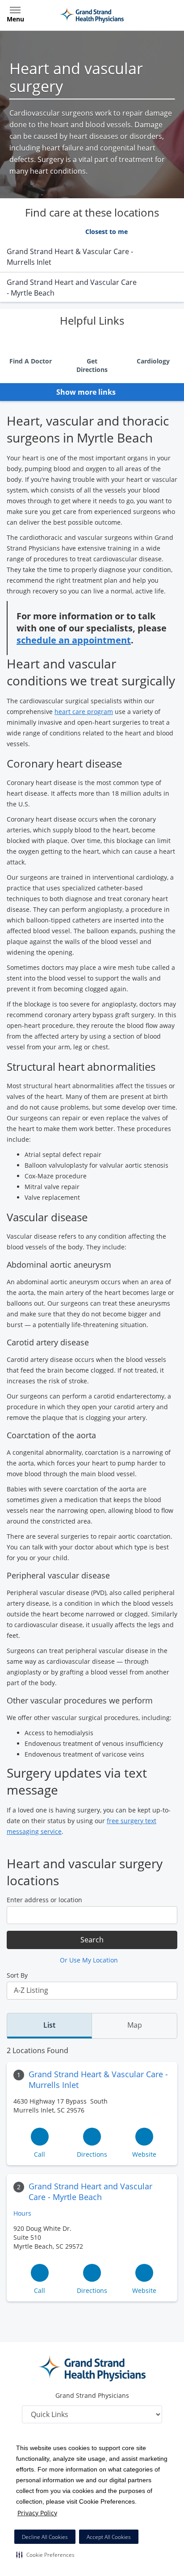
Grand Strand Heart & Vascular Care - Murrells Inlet (98, 2079)
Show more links (87, 392)
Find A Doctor (31, 361)
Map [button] (135, 2025)
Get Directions (92, 365)
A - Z (63, 232)
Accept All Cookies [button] (109, 2537)
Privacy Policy (37, 2513)
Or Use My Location (90, 1960)
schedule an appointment (74, 640)
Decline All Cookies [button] (45, 2537)
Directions (92, 2154)
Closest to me (107, 232)
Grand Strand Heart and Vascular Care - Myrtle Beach (90, 2192)
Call (40, 2154)
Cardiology (153, 361)
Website (144, 2154)
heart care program (84, 712)
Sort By (17, 1975)
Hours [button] (23, 2213)
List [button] (49, 2025)
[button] (45, 2555)
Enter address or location (44, 1900)
